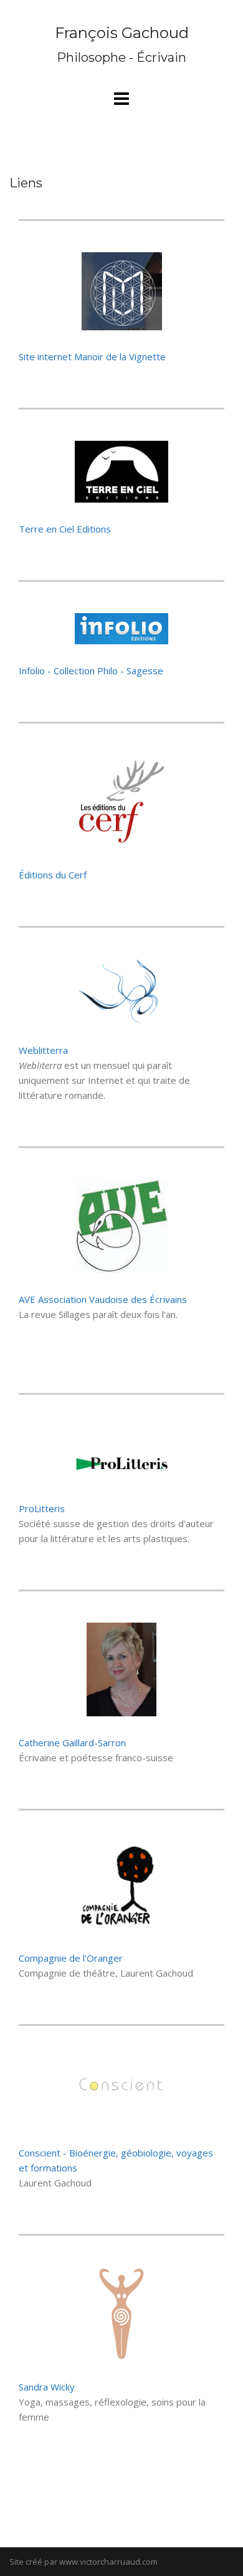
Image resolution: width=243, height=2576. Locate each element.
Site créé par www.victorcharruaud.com (83, 2562)
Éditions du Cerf (53, 875)
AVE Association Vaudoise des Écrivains (103, 1299)
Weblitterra (43, 1050)
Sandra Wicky (47, 2387)
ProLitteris (42, 1508)
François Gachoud (122, 33)
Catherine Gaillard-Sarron (72, 1743)
